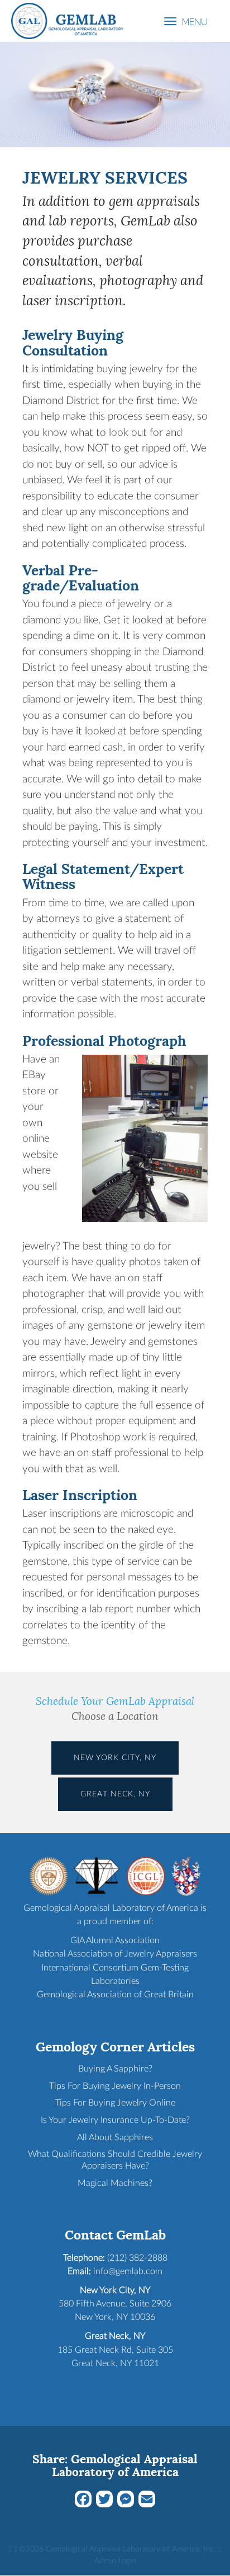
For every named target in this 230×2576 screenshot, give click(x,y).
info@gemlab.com (128, 2271)
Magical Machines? (115, 2183)
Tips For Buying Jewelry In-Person (115, 2086)
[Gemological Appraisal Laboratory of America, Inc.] (67, 20)
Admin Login (115, 2561)
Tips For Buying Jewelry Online (115, 2103)
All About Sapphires (115, 2137)
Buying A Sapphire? (115, 2069)
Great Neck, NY (115, 1794)
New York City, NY (115, 1758)
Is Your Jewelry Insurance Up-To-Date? (115, 2120)
